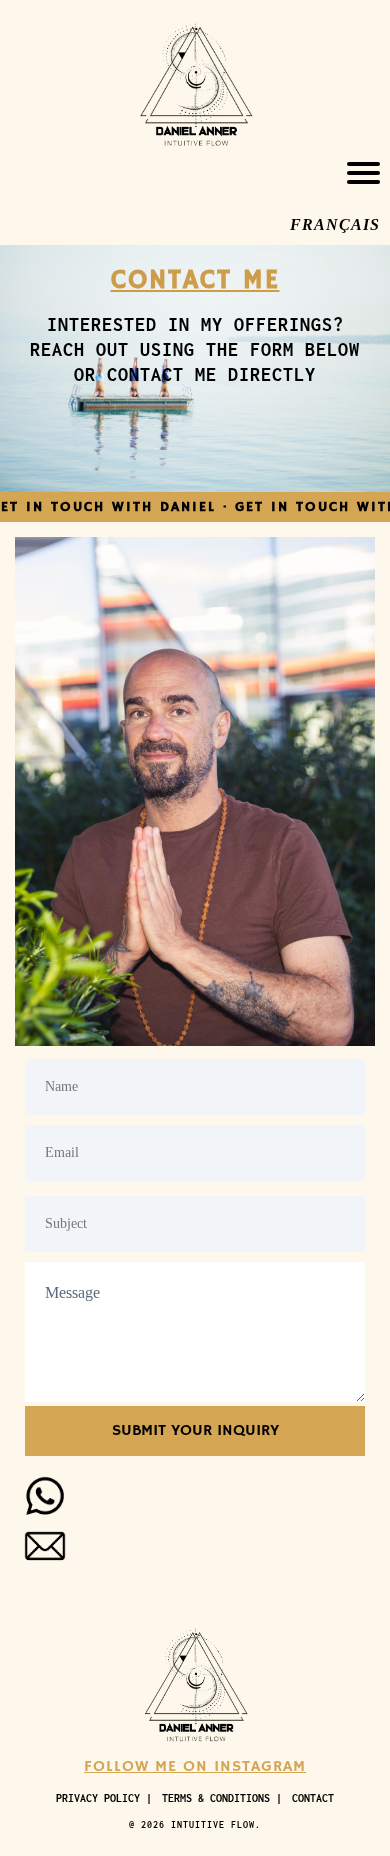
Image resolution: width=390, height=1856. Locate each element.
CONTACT (313, 1798)
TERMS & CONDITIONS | (222, 1798)
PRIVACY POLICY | (104, 1798)
